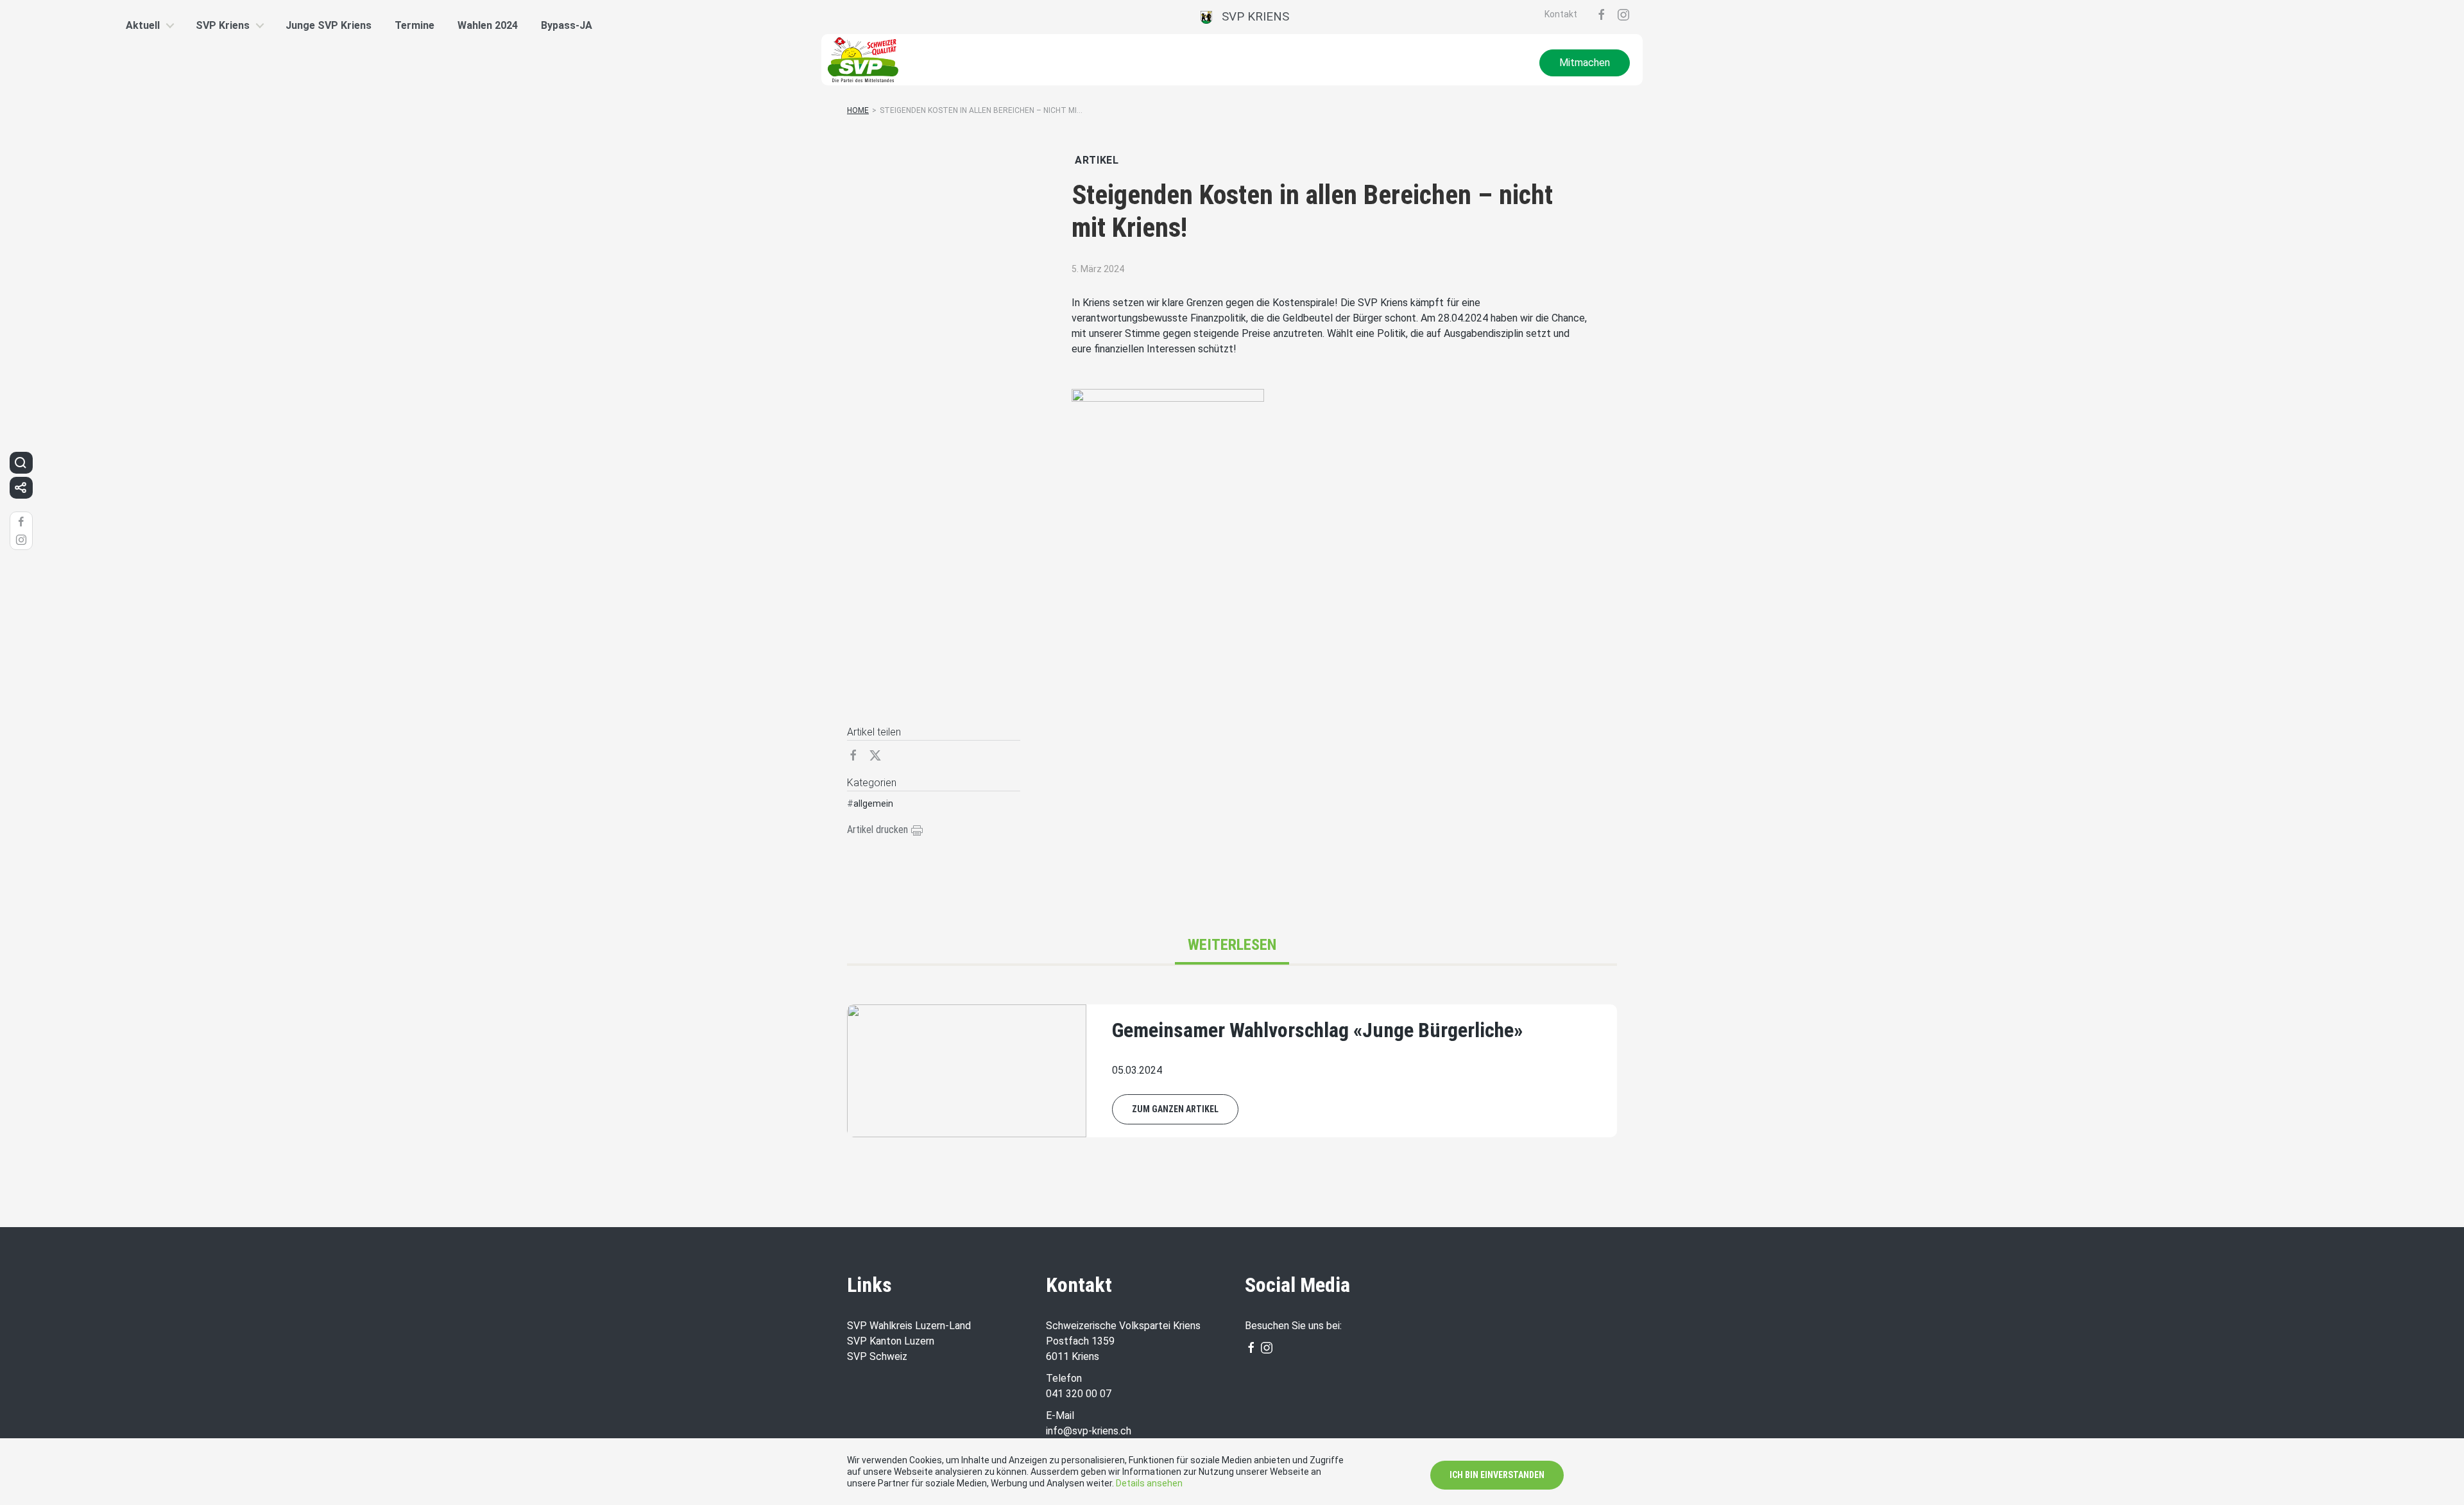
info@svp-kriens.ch (1089, 1431)
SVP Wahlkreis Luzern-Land (909, 1326)
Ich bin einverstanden (1497, 1475)
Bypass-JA (567, 25)
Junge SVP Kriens (329, 25)
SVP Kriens (1251, 16)
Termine (415, 25)
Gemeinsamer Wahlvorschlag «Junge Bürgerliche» (1317, 1030)
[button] (21, 463)
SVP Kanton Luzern (891, 1341)
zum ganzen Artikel (1175, 1109)
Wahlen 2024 (488, 25)
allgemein (873, 804)
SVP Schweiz (877, 1356)
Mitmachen (1585, 63)
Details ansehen (1149, 1483)
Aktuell (143, 25)
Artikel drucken (879, 830)
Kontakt (1561, 14)
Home (858, 110)
